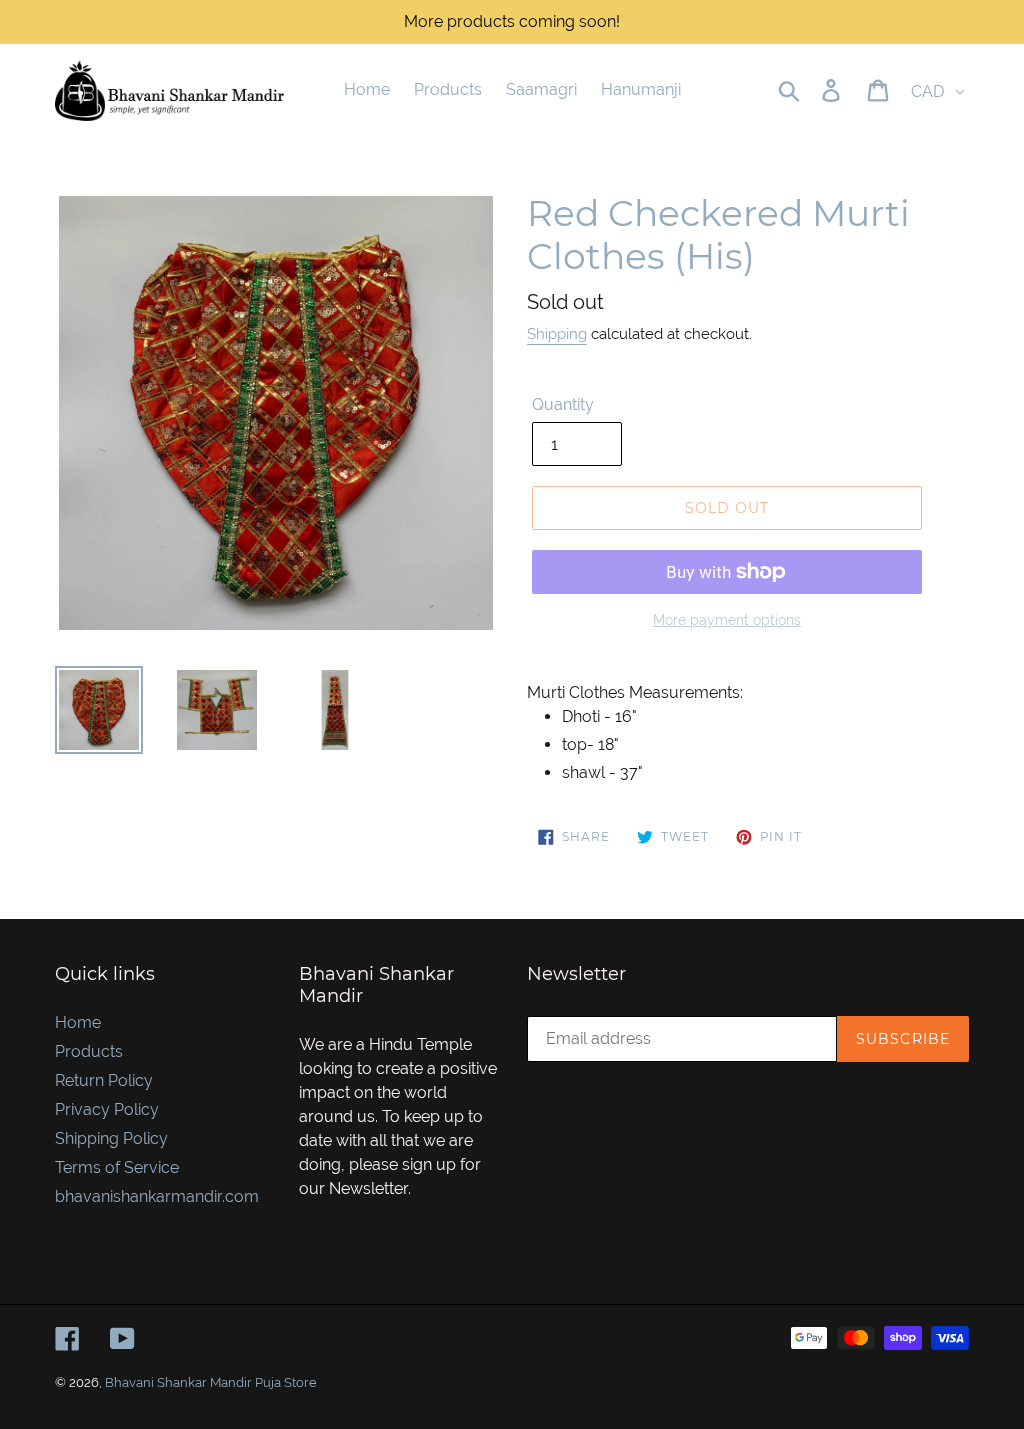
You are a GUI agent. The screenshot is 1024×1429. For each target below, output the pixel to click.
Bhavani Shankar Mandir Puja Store (211, 1382)
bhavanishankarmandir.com (157, 1196)
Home (78, 1022)
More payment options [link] (727, 620)
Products (89, 1051)
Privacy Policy (107, 1109)
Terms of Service (117, 1167)
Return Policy (104, 1080)
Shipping (557, 334)
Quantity (563, 404)
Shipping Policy (111, 1138)
